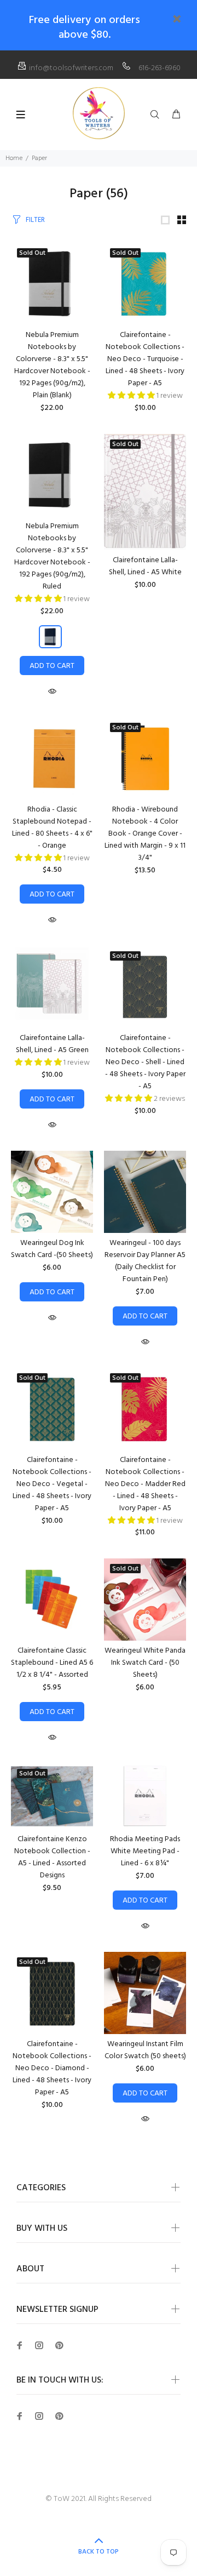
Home (14, 158)
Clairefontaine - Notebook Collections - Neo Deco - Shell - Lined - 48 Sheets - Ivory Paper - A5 (145, 1062)
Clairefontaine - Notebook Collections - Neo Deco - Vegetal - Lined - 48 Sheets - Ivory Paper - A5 (52, 1484)
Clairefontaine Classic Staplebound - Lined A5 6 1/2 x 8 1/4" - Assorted (52, 1663)
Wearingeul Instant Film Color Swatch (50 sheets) (145, 2050)
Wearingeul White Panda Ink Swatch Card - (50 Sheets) (145, 1663)
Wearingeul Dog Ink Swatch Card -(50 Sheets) (52, 1249)
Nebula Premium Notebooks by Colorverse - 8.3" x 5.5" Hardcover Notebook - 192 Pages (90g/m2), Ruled (52, 556)
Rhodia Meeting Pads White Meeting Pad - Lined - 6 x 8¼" (145, 1851)
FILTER (35, 220)
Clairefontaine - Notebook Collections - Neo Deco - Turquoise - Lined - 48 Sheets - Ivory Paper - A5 (145, 359)
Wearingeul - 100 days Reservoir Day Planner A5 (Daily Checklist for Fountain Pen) (145, 1261)
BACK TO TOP (99, 2552)
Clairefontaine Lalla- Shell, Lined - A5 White (145, 566)
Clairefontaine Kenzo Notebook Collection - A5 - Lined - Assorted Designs (52, 1857)
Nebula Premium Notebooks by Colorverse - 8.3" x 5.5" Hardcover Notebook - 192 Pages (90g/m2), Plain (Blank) (52, 365)
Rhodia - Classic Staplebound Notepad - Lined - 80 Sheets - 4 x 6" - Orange (52, 828)
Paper (39, 158)
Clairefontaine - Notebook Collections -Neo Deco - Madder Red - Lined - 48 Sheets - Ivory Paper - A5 (145, 1484)
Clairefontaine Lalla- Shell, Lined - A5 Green (52, 1044)
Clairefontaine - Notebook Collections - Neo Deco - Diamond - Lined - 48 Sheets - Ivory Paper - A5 (52, 2068)
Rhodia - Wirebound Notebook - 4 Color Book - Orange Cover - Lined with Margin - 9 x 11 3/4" (145, 834)
